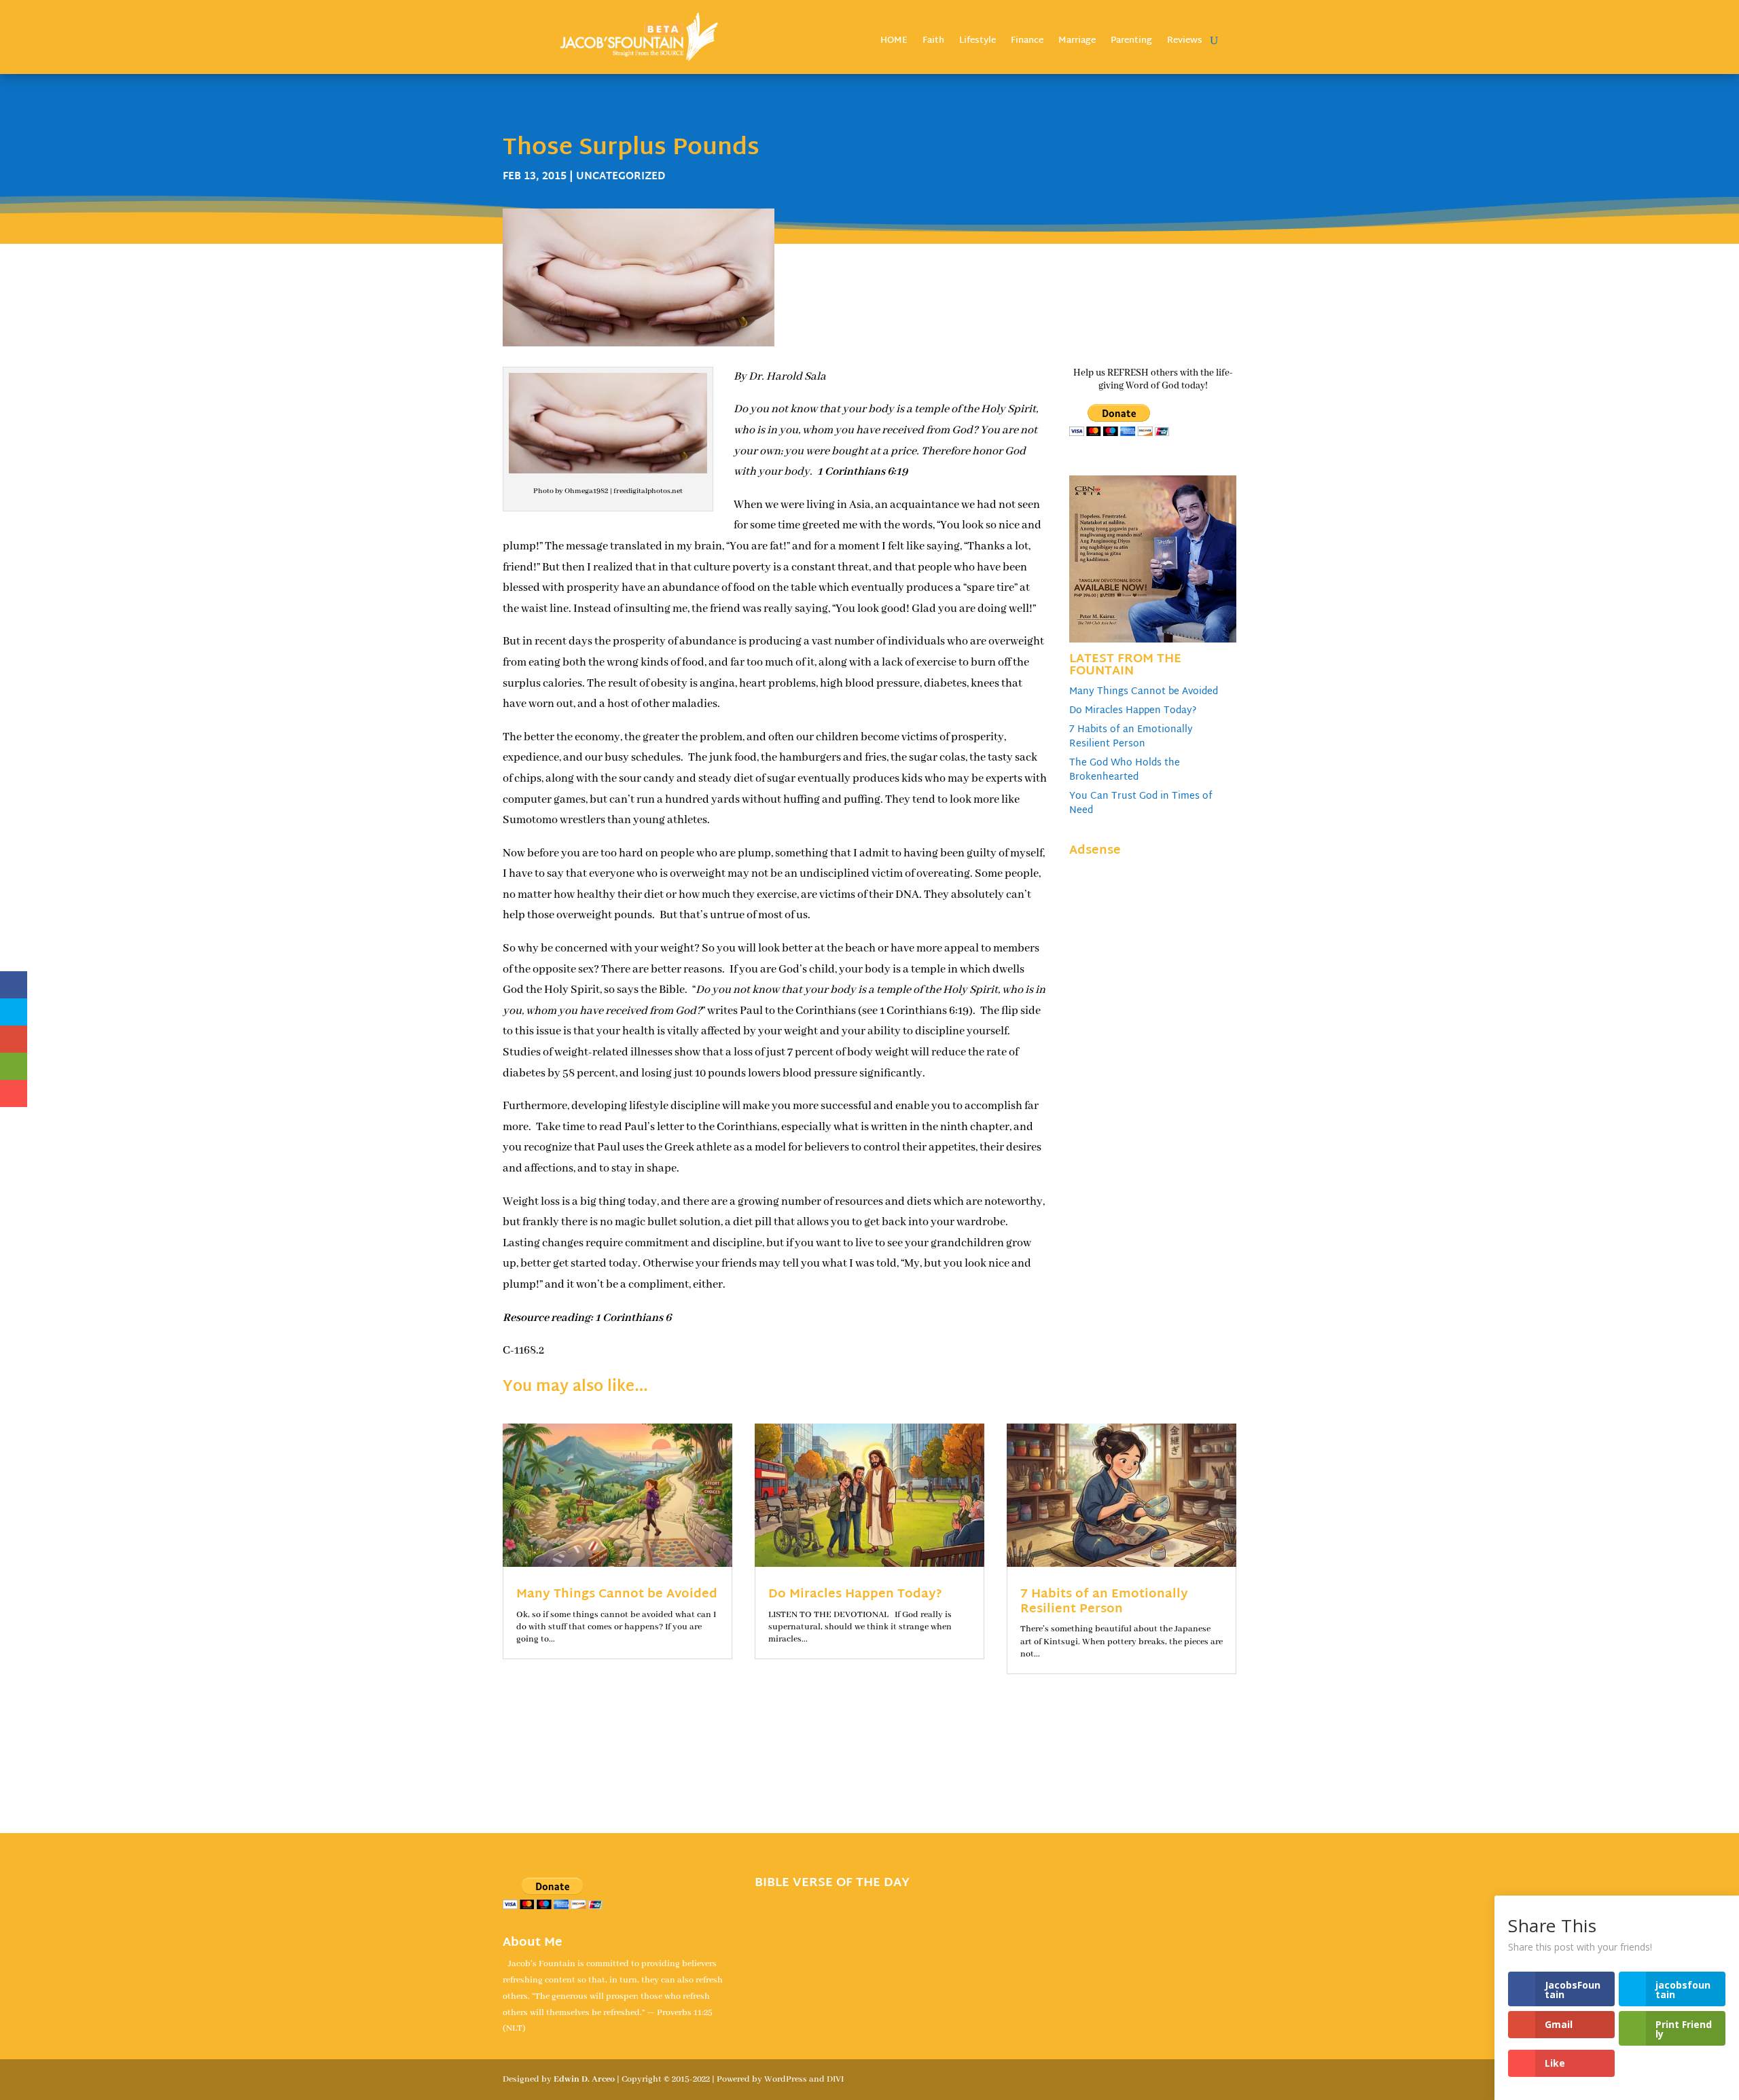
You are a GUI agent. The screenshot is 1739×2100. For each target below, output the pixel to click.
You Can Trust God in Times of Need (1141, 803)
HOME (894, 42)
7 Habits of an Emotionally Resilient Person (1131, 737)
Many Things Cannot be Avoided (1144, 692)
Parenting (1131, 42)
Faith (933, 42)
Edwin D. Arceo (584, 2079)
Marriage (1077, 42)
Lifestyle (978, 42)
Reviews (1185, 42)
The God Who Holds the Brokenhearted (1125, 770)
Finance (1027, 42)
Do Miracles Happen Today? (1133, 711)
